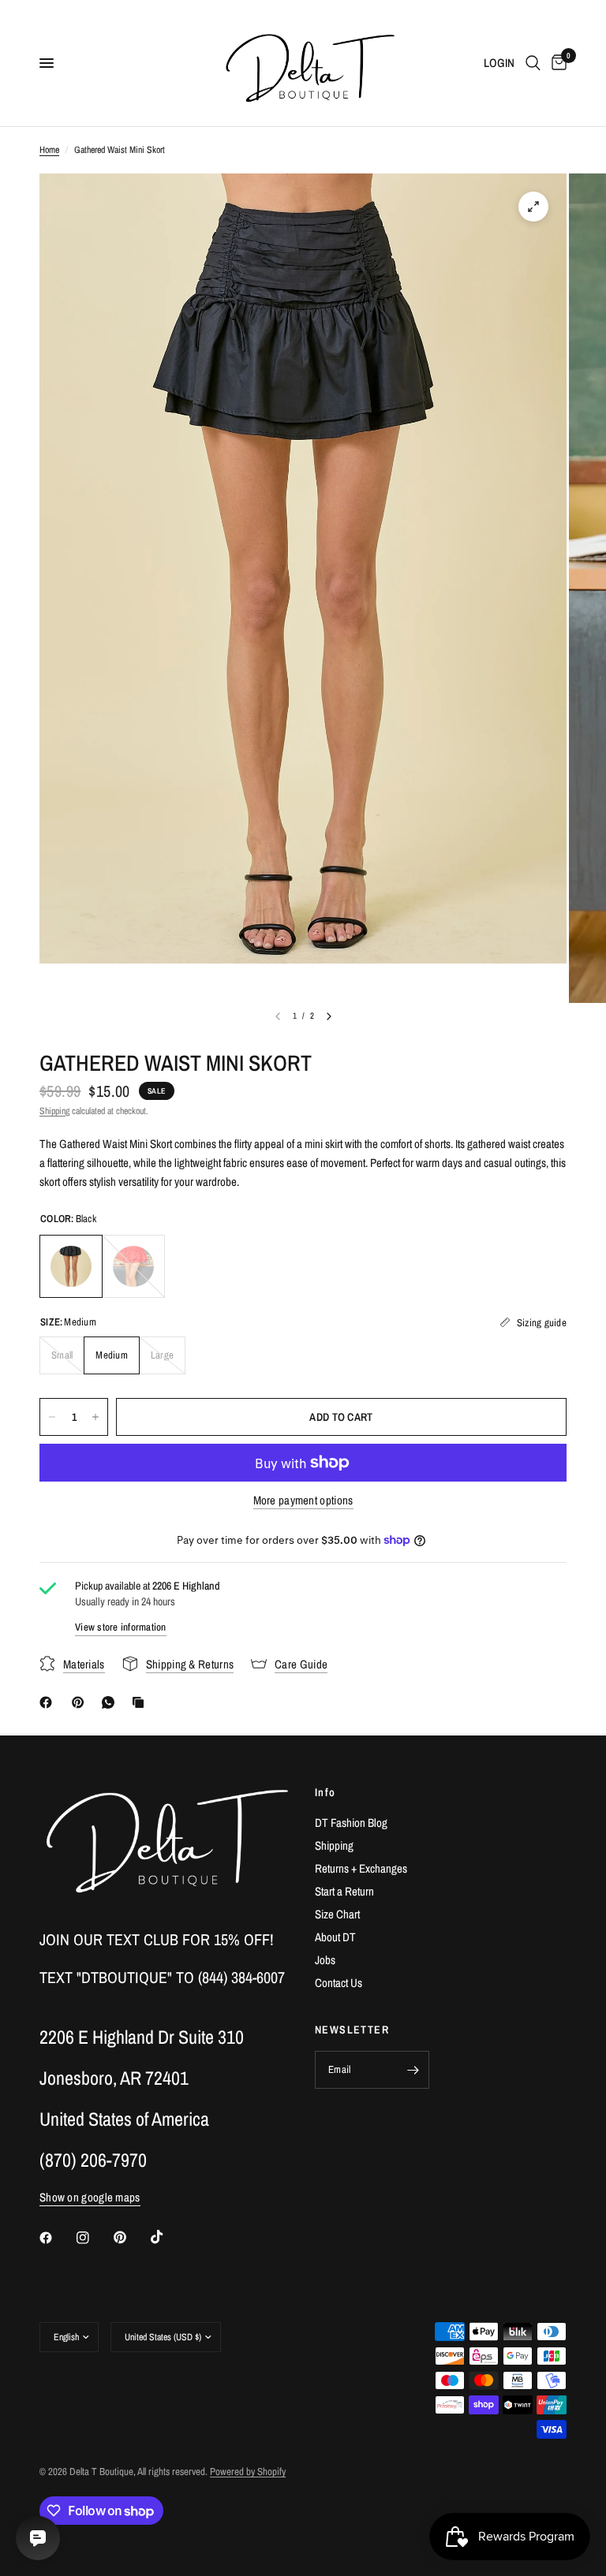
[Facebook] (49, 1702)
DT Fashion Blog (351, 1823)
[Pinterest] (81, 1702)
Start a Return (344, 1891)
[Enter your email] (413, 2070)
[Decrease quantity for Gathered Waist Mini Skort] (52, 1417)
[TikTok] (168, 2237)
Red (133, 1266)
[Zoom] (533, 207)
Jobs (325, 1960)
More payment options (303, 1500)
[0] (556, 63)
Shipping (54, 1111)
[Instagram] (94, 2238)
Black (71, 1266)
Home (49, 150)
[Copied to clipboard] (141, 1702)
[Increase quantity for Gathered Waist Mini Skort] (95, 1417)
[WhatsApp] (111, 1702)
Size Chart (337, 1914)
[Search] (533, 63)
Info (325, 1792)
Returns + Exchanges (361, 1868)
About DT (335, 1937)
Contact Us (339, 1983)
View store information (121, 1627)
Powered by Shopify (248, 2472)
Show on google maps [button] (90, 2197)
